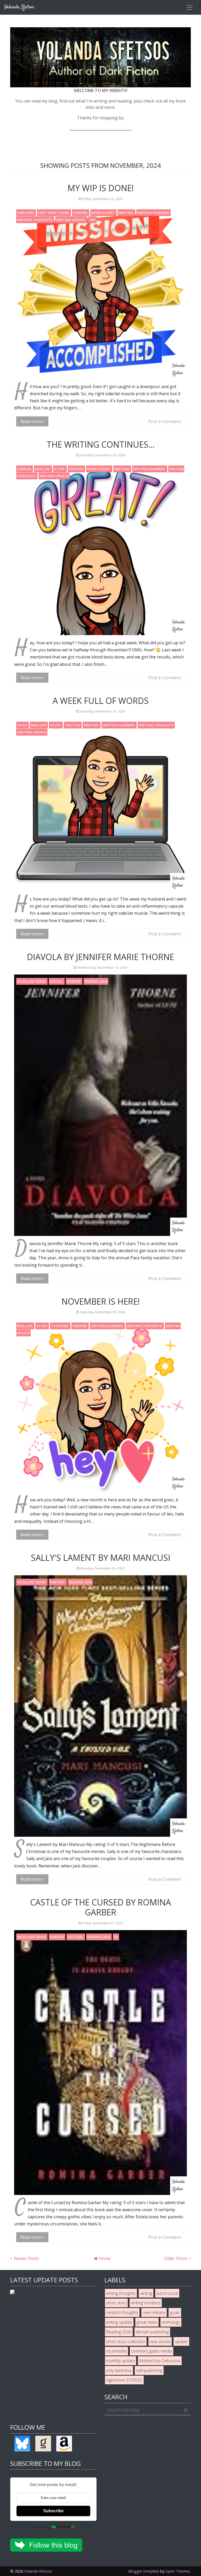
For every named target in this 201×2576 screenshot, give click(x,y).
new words (160, 2342)
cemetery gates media (152, 2351)
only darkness (119, 2370)
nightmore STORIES (124, 2380)
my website (116, 2351)
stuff (60, 469)
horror (25, 469)
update (181, 2342)
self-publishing (149, 2370)
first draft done (54, 213)
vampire (81, 213)
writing (126, 213)
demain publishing (152, 2332)
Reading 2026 (119, 2332)
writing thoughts (35, 220)
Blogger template (144, 2571)
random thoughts (122, 2312)
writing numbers (153, 213)
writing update (71, 220)
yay (92, 220)
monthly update (120, 2361)
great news (147, 2322)
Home (104, 2258)
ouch (23, 725)
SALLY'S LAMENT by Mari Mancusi (101, 1558)
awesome (26, 213)
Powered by (41, 2527)
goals (175, 2312)
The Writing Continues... (101, 444)
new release (154, 2312)
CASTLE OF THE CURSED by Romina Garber (100, 1907)
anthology (171, 2322)
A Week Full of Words (101, 701)
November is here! (101, 1301)
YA (116, 1937)
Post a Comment (165, 421)
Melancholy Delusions (160, 2361)
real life (43, 469)
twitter (73, 725)
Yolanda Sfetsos (38, 2571)
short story (116, 2303)
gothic (57, 981)
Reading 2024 (96, 981)
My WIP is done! (101, 188)
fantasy (58, 1582)
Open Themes (178, 2571)
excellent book (32, 981)
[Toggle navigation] (189, 7)
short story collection (126, 2342)
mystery (76, 1937)
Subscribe (53, 2511)
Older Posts (176, 2258)
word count (103, 213)
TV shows (60, 1326)
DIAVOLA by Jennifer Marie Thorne (100, 957)
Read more (32, 421)
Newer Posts (26, 2258)
